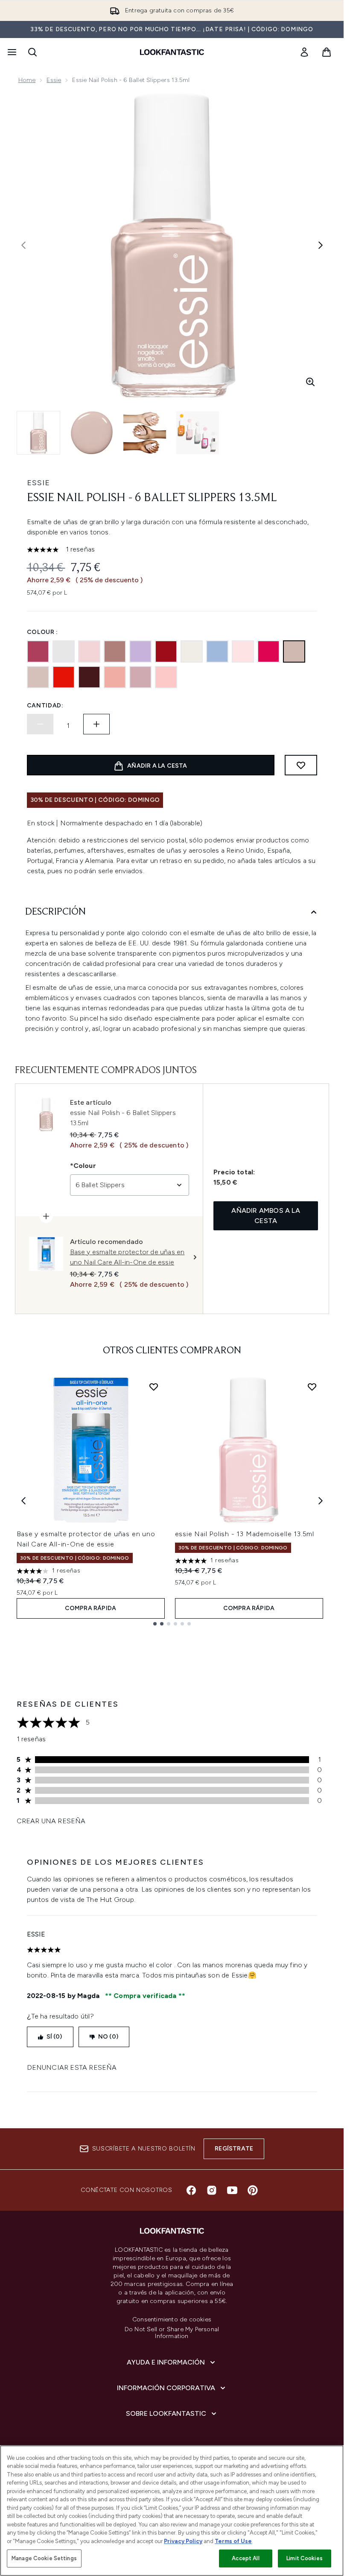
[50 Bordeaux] (89, 677)
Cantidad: (45, 706)
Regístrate (234, 2149)
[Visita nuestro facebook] (191, 2190)
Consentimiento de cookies (172, 2320)
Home (27, 80)
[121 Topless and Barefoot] (38, 677)
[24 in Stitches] (38, 651)
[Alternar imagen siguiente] (321, 245)
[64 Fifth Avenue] (64, 677)
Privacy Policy (183, 2541)
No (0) (108, 2037)
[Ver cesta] (327, 52)
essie (38, 483)
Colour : (43, 632)
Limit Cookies (305, 2558)
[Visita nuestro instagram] (212, 2190)
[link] (304, 52)
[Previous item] (23, 1501)
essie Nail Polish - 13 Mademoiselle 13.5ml (245, 1534)
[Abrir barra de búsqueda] (32, 52)
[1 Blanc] (64, 651)
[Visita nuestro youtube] (232, 2190)
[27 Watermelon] (268, 651)
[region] (172, 2511)
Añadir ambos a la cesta (265, 1216)
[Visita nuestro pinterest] (253, 2190)
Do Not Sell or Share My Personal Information (172, 2333)
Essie (54, 80)
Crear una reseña (51, 1821)
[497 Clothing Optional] (115, 651)
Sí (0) (54, 2037)
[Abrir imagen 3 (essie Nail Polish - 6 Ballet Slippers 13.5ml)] (145, 433)
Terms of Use (233, 2541)
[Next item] (321, 1501)
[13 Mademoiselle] (89, 651)
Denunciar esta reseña (72, 2067)
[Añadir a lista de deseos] (301, 765)
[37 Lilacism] (140, 651)
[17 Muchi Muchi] (243, 651)
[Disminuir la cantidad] (40, 724)
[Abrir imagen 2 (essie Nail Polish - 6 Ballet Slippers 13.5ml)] (92, 433)
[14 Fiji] (166, 677)
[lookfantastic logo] (172, 52)
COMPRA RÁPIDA (91, 1608)
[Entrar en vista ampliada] (310, 382)
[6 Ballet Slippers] (294, 651)
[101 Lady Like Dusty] (140, 677)
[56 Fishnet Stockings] (166, 651)
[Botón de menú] (11, 52)
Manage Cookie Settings (44, 2558)
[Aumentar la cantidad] (96, 724)
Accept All (245, 2558)
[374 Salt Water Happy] (217, 651)
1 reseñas (80, 549)
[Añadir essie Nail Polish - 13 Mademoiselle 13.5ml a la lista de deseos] (312, 1387)
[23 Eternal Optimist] (115, 677)
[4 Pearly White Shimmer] (192, 651)
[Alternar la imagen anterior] (23, 245)
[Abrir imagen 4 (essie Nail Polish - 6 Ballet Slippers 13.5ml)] (198, 433)
